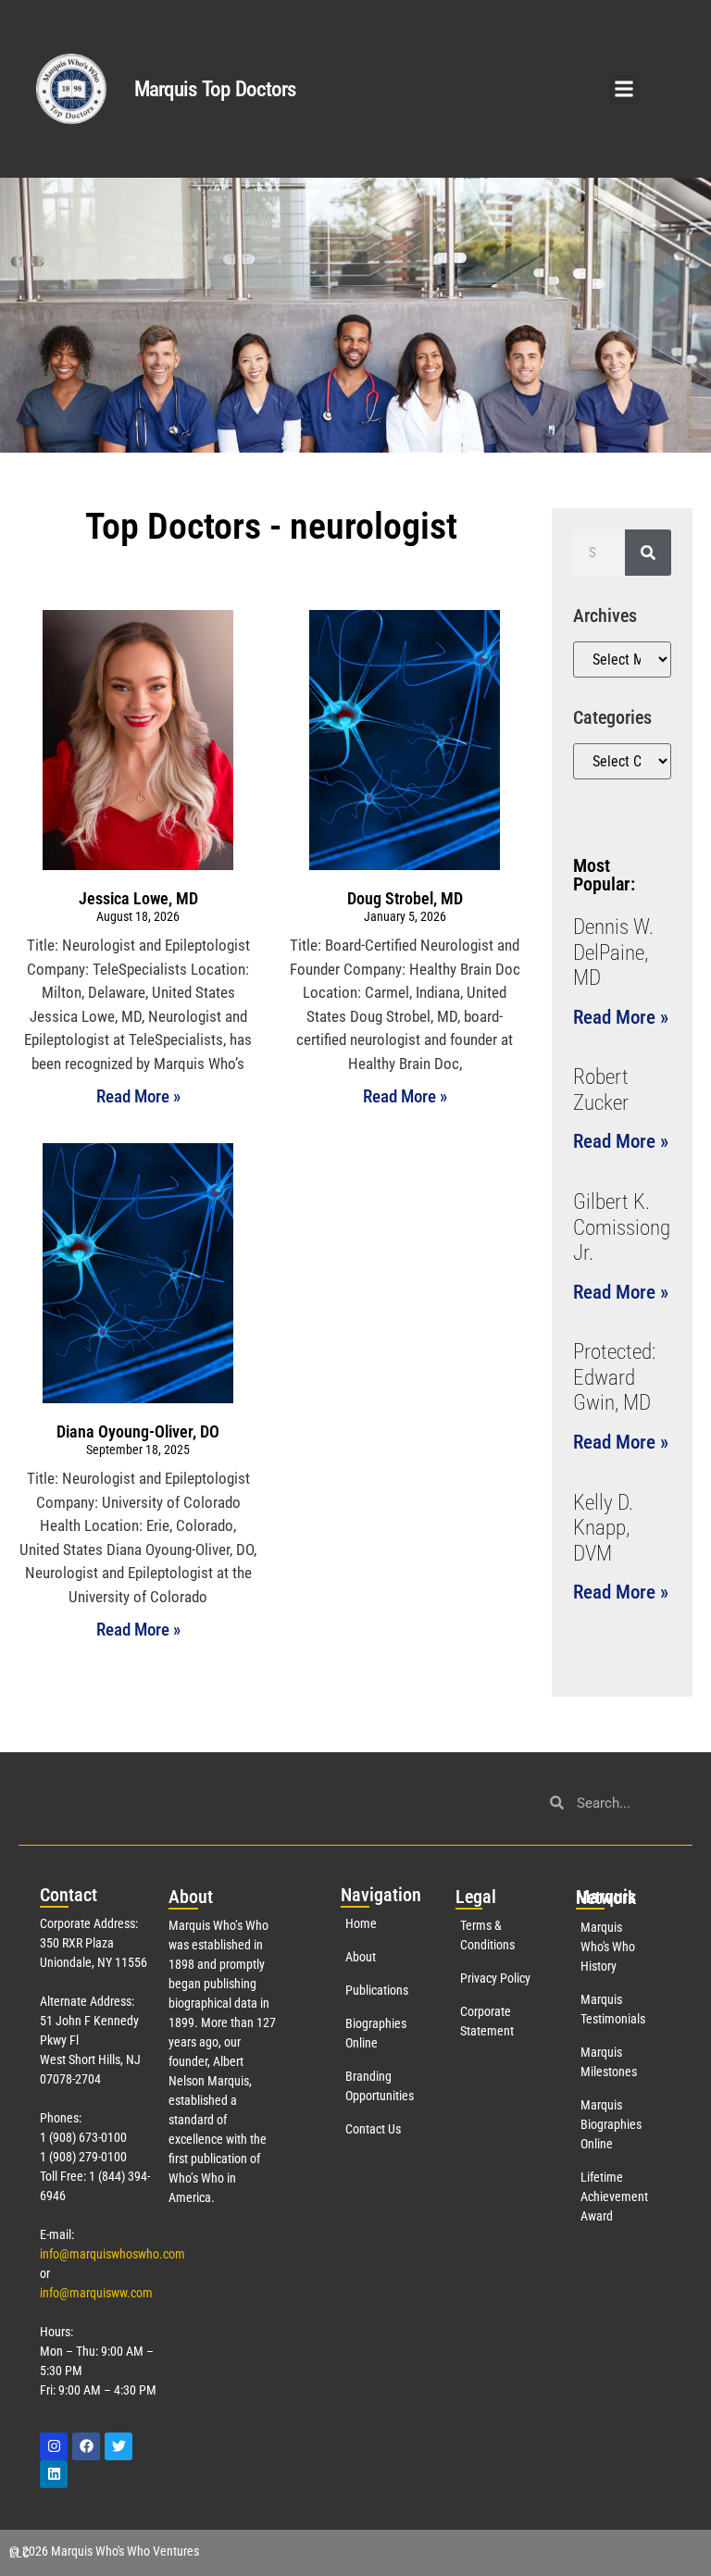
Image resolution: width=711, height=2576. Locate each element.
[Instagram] (54, 2446)
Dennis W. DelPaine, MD (613, 952)
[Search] (648, 553)
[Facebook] (86, 2446)
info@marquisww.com (96, 2293)
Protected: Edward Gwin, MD (614, 1377)
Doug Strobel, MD (405, 898)
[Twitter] (118, 2446)
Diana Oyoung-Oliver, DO (138, 1431)
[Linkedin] (54, 2474)
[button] (624, 89)
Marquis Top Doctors (215, 89)
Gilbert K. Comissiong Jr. (622, 1227)
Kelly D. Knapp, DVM (603, 1528)
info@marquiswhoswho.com (112, 2254)
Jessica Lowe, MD (138, 898)
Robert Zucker (601, 1090)
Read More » (138, 1096)
